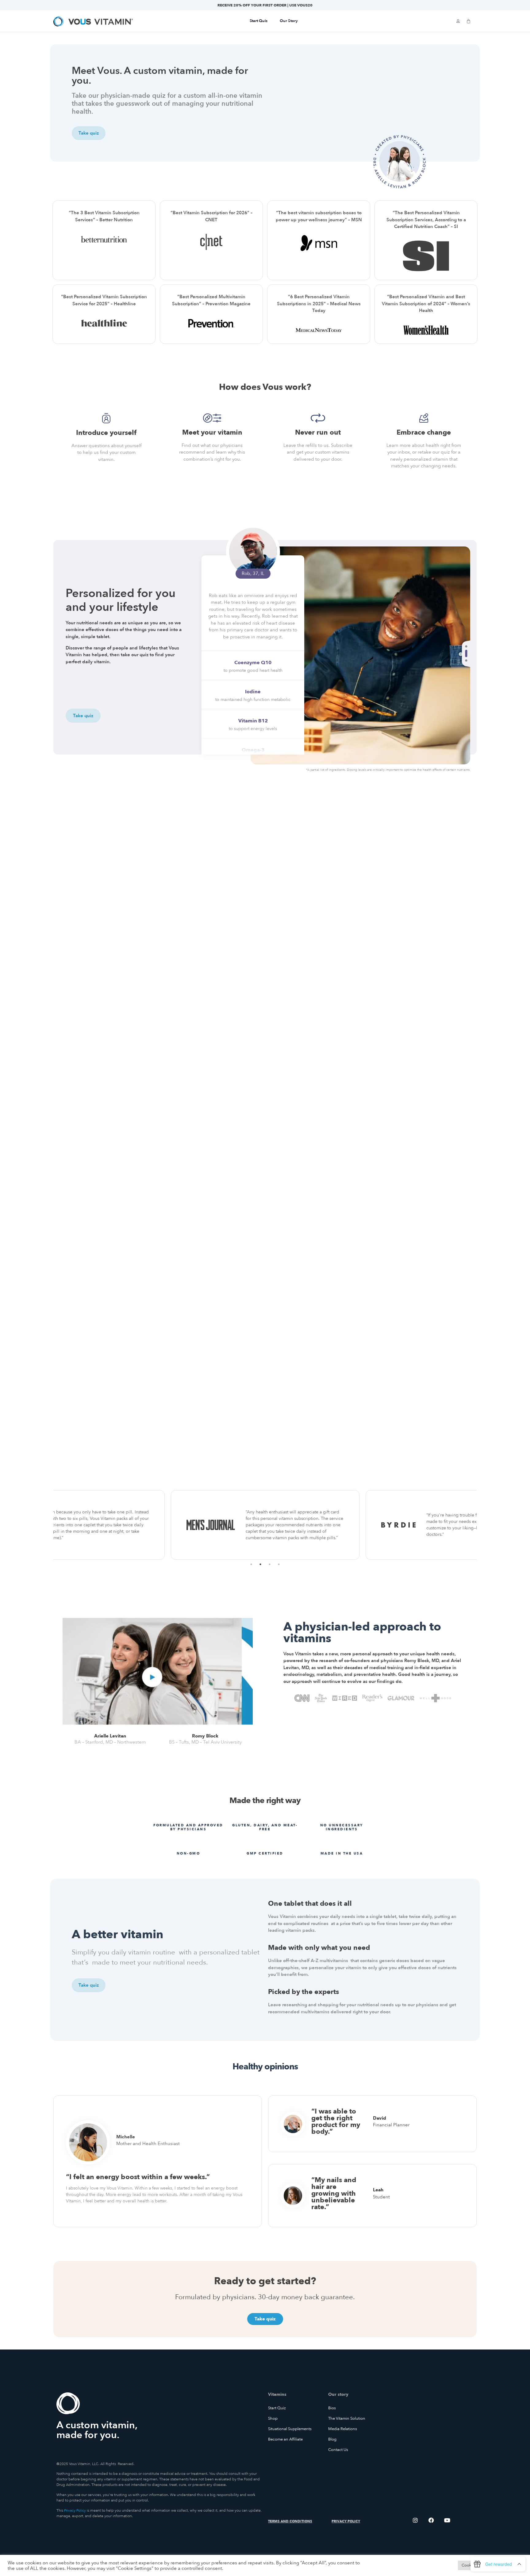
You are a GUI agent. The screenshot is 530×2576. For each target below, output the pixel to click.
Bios (332, 2408)
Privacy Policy (75, 2510)
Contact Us (338, 2450)
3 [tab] (467, 660)
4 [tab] (279, 1564)
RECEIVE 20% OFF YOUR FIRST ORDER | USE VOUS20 (265, 5)
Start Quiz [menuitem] (259, 21)
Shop (273, 2418)
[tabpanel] (360, 655)
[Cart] (469, 21)
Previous (49, 1525)
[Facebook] (431, 2520)
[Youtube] (447, 2520)
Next (481, 1525)
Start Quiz (277, 2408)
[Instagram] (415, 2520)
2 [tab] (467, 653)
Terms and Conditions (290, 2521)
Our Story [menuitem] (289, 21)
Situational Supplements (290, 2429)
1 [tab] (467, 646)
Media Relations (343, 2429)
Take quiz (83, 715)
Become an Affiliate (285, 2439)
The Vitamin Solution (347, 2418)
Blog (332, 2439)
